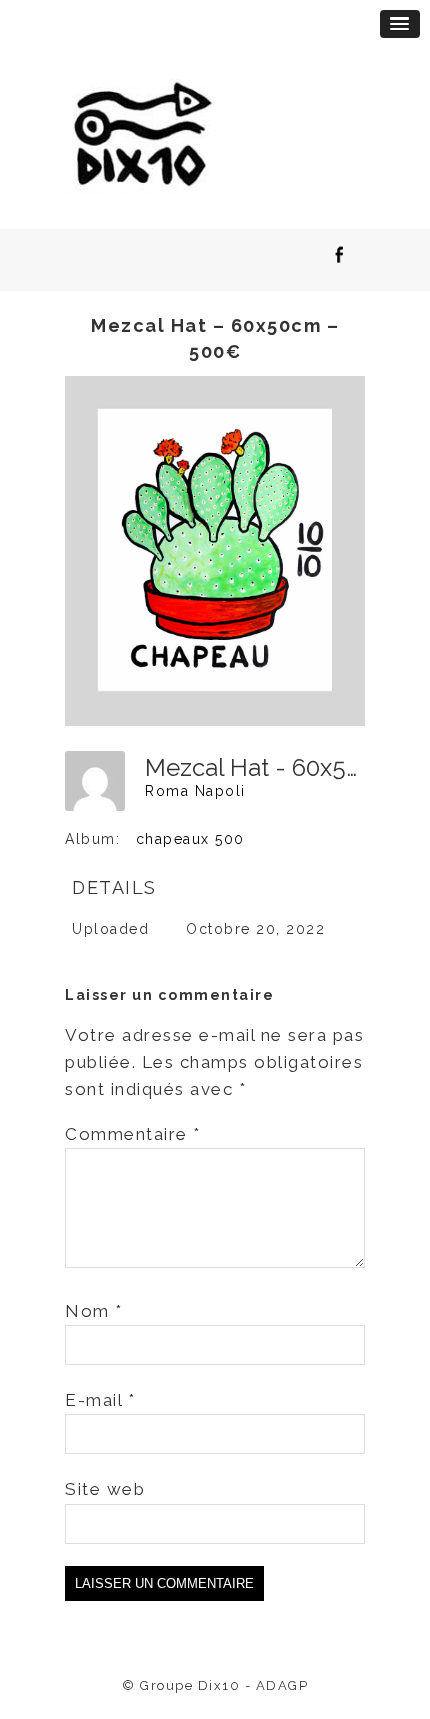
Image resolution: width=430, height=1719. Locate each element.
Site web (105, 1489)
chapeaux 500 (190, 839)
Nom (94, 1311)
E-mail (100, 1400)
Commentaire (133, 1134)
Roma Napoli (195, 791)
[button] (400, 24)
